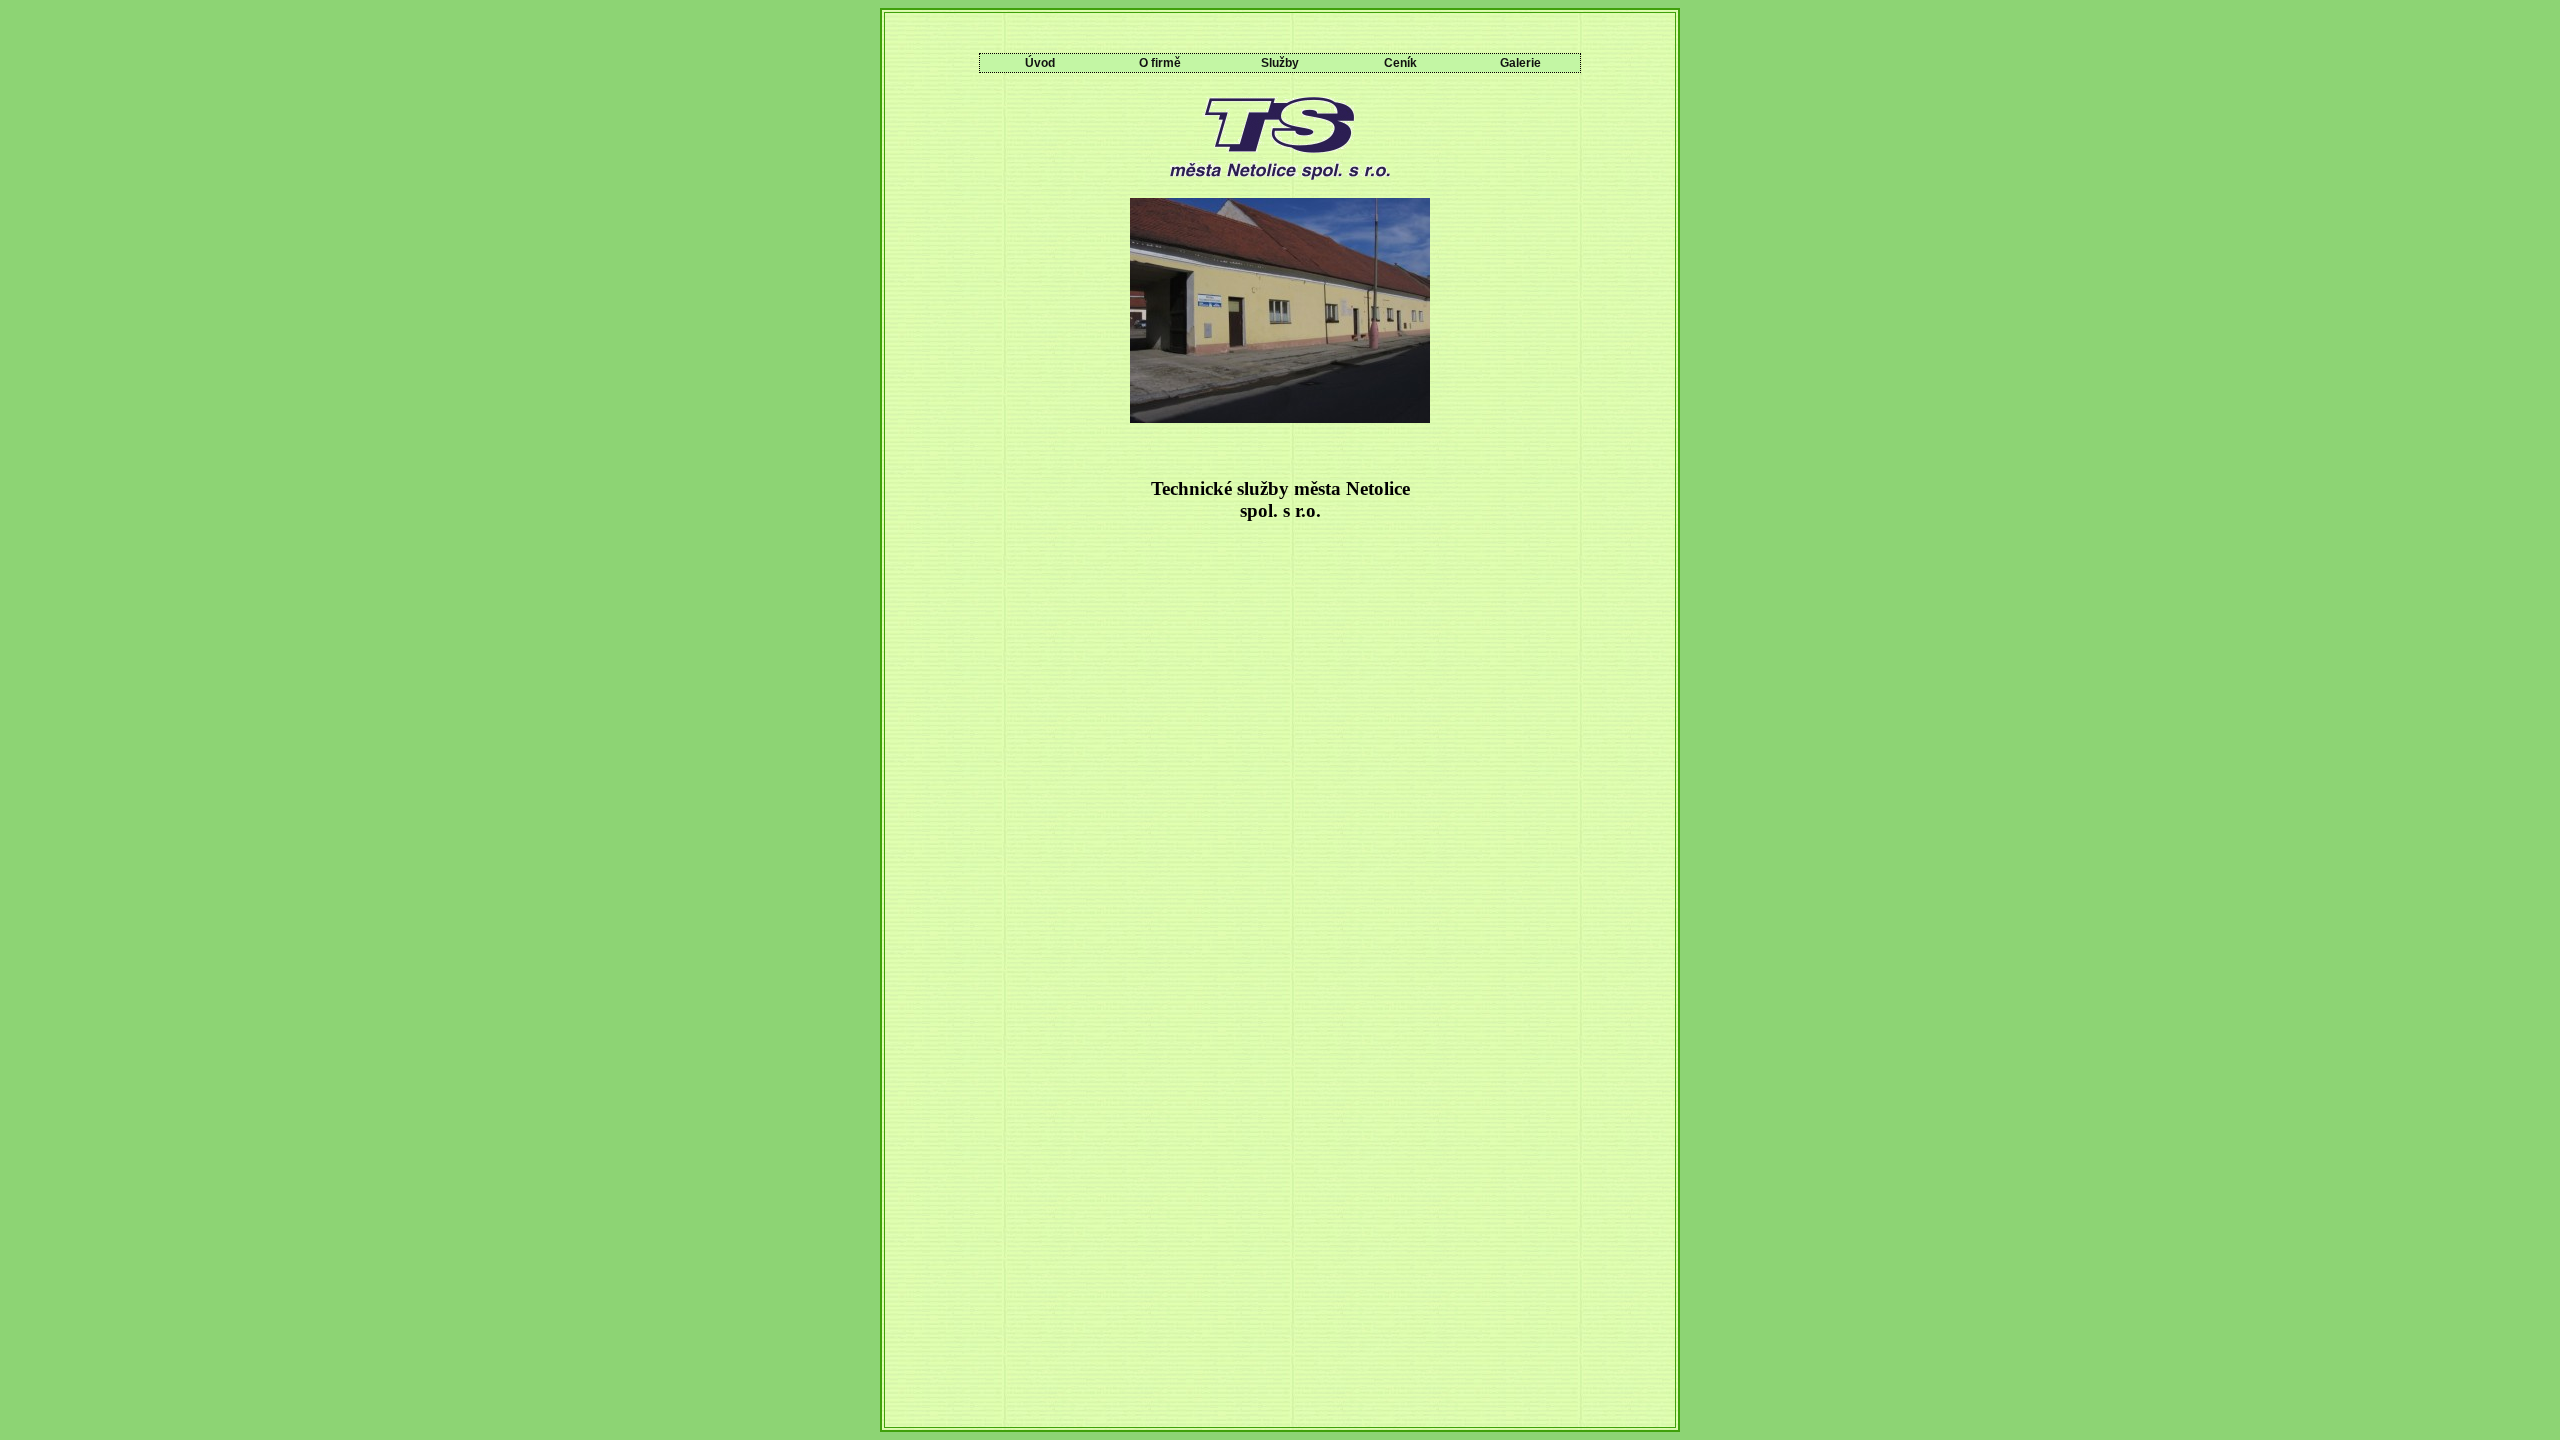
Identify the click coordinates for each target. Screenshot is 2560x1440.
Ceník (1400, 63)
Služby (1280, 63)
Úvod (1040, 63)
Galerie (1520, 63)
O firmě (1160, 63)
